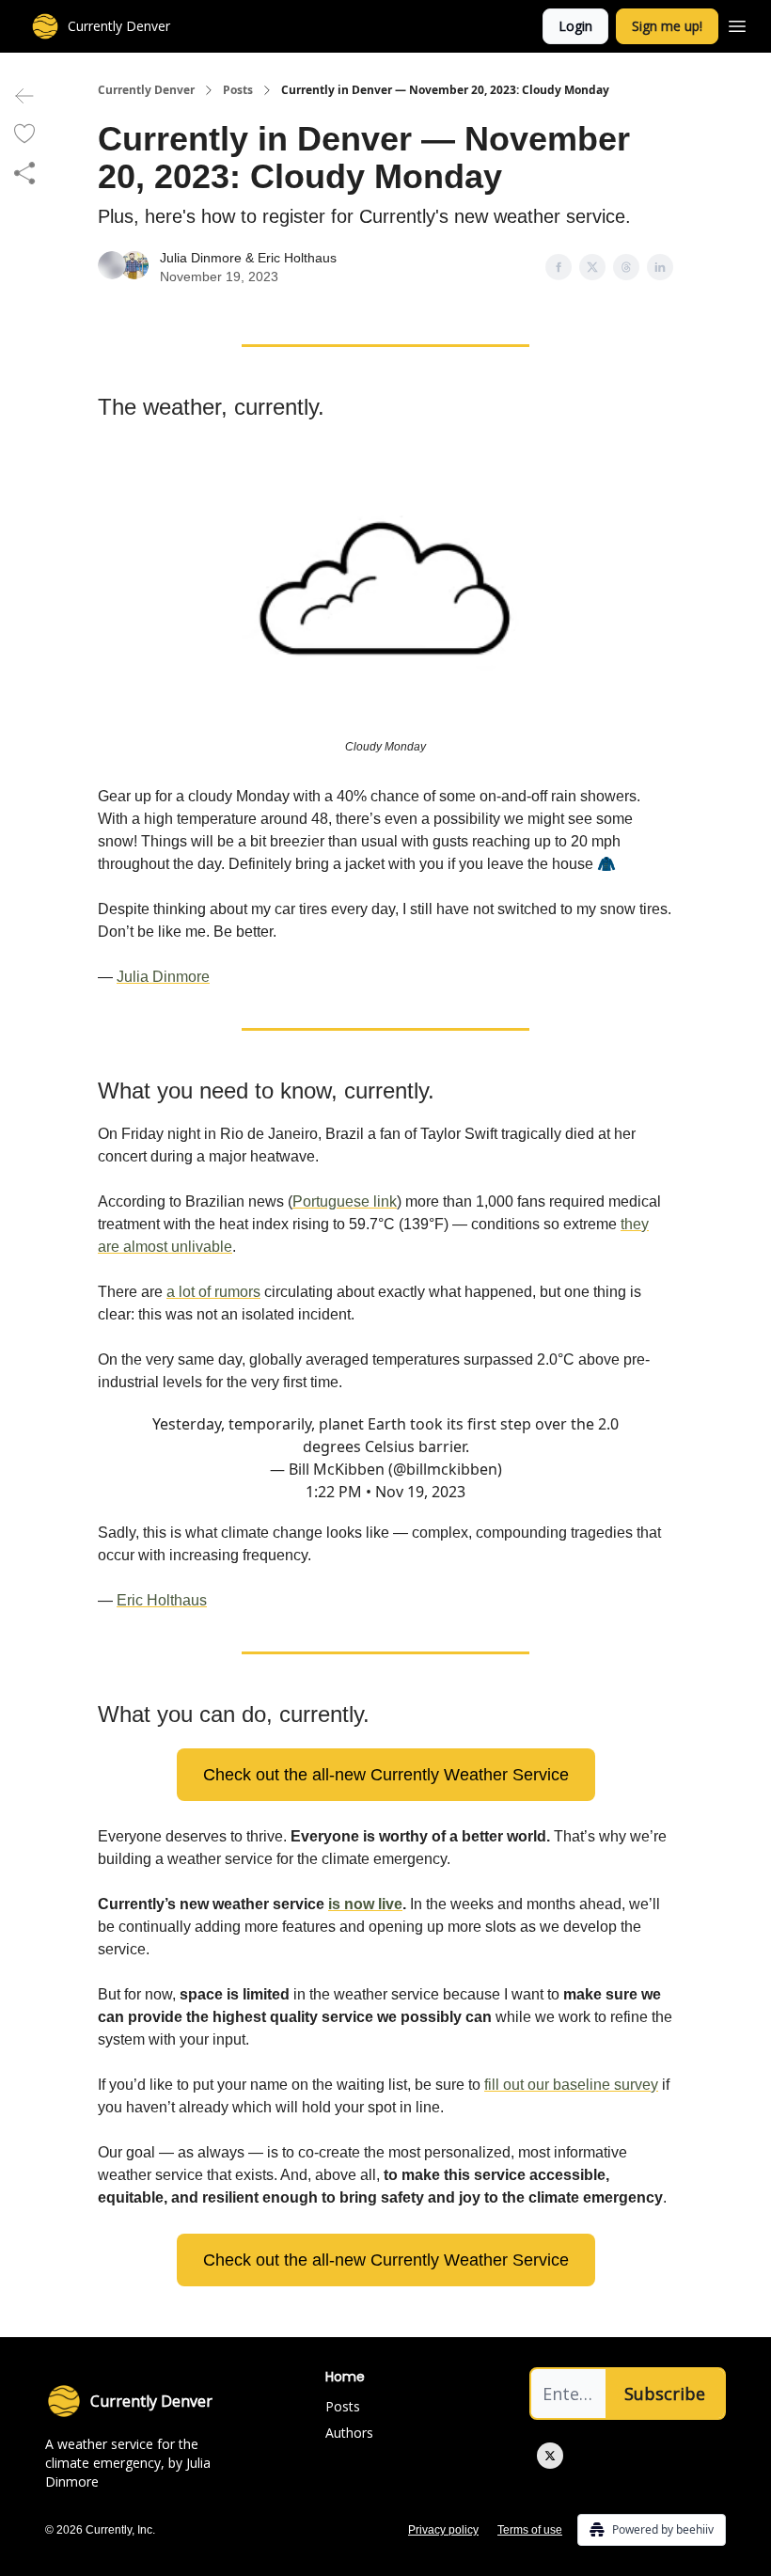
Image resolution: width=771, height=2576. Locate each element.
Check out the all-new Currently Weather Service (386, 1775)
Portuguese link (345, 1201)
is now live (365, 1904)
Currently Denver (146, 90)
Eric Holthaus (297, 258)
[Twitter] (550, 2456)
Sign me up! (667, 26)
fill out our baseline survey (571, 2085)
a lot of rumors (213, 1292)
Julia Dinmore (201, 258)
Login (575, 26)
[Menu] (737, 24)
